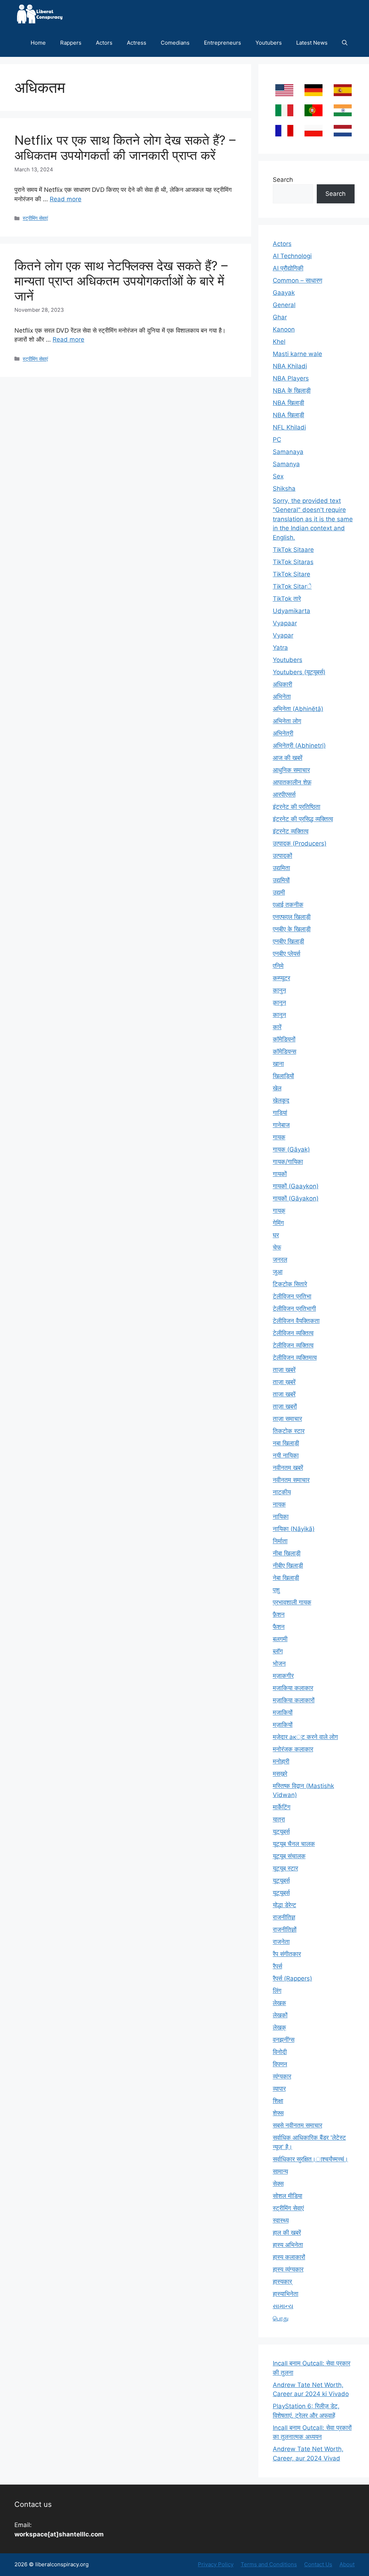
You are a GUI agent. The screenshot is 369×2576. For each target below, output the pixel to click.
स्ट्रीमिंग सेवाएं (35, 218)
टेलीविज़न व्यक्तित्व (293, 1345)
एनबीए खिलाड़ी (288, 941)
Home (38, 43)
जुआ (278, 1272)
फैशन (279, 1627)
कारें (277, 1027)
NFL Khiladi (289, 427)
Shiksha (284, 488)
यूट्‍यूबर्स (281, 1893)
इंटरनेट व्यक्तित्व (291, 831)
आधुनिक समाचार (291, 770)
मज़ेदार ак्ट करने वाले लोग (305, 1737)
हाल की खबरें (287, 2233)
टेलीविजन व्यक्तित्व (293, 1333)
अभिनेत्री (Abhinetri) (299, 746)
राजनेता (281, 1942)
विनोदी (280, 2052)
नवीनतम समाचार (291, 1480)
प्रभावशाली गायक (292, 1602)
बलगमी (280, 1639)
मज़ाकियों (283, 1725)
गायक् (279, 1211)
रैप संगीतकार (287, 1954)
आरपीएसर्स (284, 794)
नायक (279, 1504)
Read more (66, 199)
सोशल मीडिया (288, 2196)
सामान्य (280, 2171)
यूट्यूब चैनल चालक (294, 1844)
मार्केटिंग (282, 1807)
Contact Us (318, 2564)
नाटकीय (282, 1492)
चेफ (277, 1247)
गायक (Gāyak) (291, 1149)
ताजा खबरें (284, 1394)
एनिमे (278, 966)
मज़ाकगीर (283, 1676)
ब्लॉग (278, 1651)
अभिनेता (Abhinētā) (298, 709)
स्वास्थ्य (281, 2220)
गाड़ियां (280, 1113)
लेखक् (279, 2027)
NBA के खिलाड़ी (292, 391)
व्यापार (279, 2089)
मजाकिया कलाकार (293, 1688)
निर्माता (280, 1541)
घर (276, 1235)
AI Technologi (292, 256)
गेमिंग (278, 1223)
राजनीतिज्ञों (285, 1929)
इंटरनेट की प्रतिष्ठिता (297, 807)
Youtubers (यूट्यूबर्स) (299, 672)
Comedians (175, 43)
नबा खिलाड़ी (286, 1443)
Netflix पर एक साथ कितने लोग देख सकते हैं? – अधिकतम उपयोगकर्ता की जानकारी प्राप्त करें (125, 148)
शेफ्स (278, 2113)
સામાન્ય (283, 2306)
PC (277, 440)
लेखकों (280, 2015)
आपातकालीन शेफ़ (292, 782)
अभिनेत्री (283, 733)
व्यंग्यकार (282, 2076)
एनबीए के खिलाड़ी (292, 929)
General (284, 305)
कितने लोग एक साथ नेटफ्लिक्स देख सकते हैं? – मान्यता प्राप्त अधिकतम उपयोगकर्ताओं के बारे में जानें (121, 281)
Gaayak (284, 293)
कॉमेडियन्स (284, 1051)
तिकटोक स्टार (289, 1431)
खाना (278, 1064)
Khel (279, 342)
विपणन (280, 2064)
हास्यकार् (282, 2282)
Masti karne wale (297, 354)
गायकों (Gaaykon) (296, 1186)
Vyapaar (285, 623)
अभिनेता (282, 697)
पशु (276, 1590)
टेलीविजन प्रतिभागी (294, 1309)
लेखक (279, 2003)
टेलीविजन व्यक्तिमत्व (295, 1357)
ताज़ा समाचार (287, 1419)
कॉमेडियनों (284, 1039)
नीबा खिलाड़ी (287, 1553)
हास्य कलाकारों (289, 2257)
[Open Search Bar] (345, 43)
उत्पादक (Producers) (300, 843)
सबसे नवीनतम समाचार (297, 2125)
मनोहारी (281, 1761)
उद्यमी (279, 892)
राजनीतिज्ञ (284, 1917)
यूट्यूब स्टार (285, 1868)
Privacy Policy (216, 2564)
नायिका (281, 1517)
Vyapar (283, 635)
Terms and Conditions (269, 2564)
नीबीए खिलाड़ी (288, 1566)
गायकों (280, 1174)
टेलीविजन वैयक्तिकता (296, 1321)
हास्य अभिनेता (288, 2245)
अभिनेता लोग (287, 721)
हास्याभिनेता (286, 2294)
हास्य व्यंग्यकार (288, 2269)
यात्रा (279, 1819)
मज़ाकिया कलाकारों (294, 1700)
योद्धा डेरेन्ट (284, 1905)
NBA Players (291, 378)
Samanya (286, 464)
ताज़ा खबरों (285, 1406)
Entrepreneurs (223, 43)
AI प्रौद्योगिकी (288, 268)
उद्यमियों (281, 880)
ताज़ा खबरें (284, 1370)
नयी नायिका (286, 1455)
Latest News (312, 43)
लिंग (277, 1991)
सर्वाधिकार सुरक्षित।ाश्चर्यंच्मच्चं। (310, 2159)
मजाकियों (283, 1712)
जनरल (280, 1260)
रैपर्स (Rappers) (292, 1978)
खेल (277, 1088)
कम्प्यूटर (281, 978)
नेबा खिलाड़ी (286, 1578)
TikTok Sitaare (293, 550)
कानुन (279, 990)
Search (283, 180)
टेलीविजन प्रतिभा (292, 1296)
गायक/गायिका (288, 1162)
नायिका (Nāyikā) (294, 1529)
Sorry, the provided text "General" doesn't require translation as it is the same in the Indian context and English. (313, 519)
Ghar (280, 317)
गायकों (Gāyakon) (296, 1198)
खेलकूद (281, 1100)
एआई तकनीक (288, 905)
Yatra (280, 648)
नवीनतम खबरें (288, 1468)
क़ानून (279, 1003)
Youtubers (269, 43)
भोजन (279, 1663)
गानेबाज (281, 1125)
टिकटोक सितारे (290, 1284)
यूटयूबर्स (281, 1832)
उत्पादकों (283, 856)
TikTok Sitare (292, 574)
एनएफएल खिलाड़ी (292, 917)
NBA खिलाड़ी (288, 415)
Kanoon (284, 329)
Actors (104, 43)
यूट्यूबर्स (281, 1881)
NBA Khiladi (290, 366)
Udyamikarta (292, 611)
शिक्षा (278, 2101)
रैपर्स (277, 1966)
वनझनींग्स (284, 2040)
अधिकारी (283, 684)
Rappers (71, 43)
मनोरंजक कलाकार (293, 1749)
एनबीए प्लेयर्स (286, 954)
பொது (281, 2318)
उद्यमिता (281, 868)
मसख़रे (280, 1774)
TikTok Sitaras (293, 562)
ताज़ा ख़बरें (284, 1382)
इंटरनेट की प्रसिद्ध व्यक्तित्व (303, 819)
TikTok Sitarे (292, 586)
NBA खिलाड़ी (288, 403)
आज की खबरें (288, 758)
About (347, 2564)
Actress (137, 43)
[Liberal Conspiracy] (39, 14)
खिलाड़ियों (283, 1076)
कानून (279, 1015)
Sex (278, 476)
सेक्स (278, 2184)
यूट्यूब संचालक (289, 1856)
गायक (279, 1137)
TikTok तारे (287, 599)
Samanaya (288, 452)
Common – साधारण (297, 280)
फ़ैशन (279, 1614)
